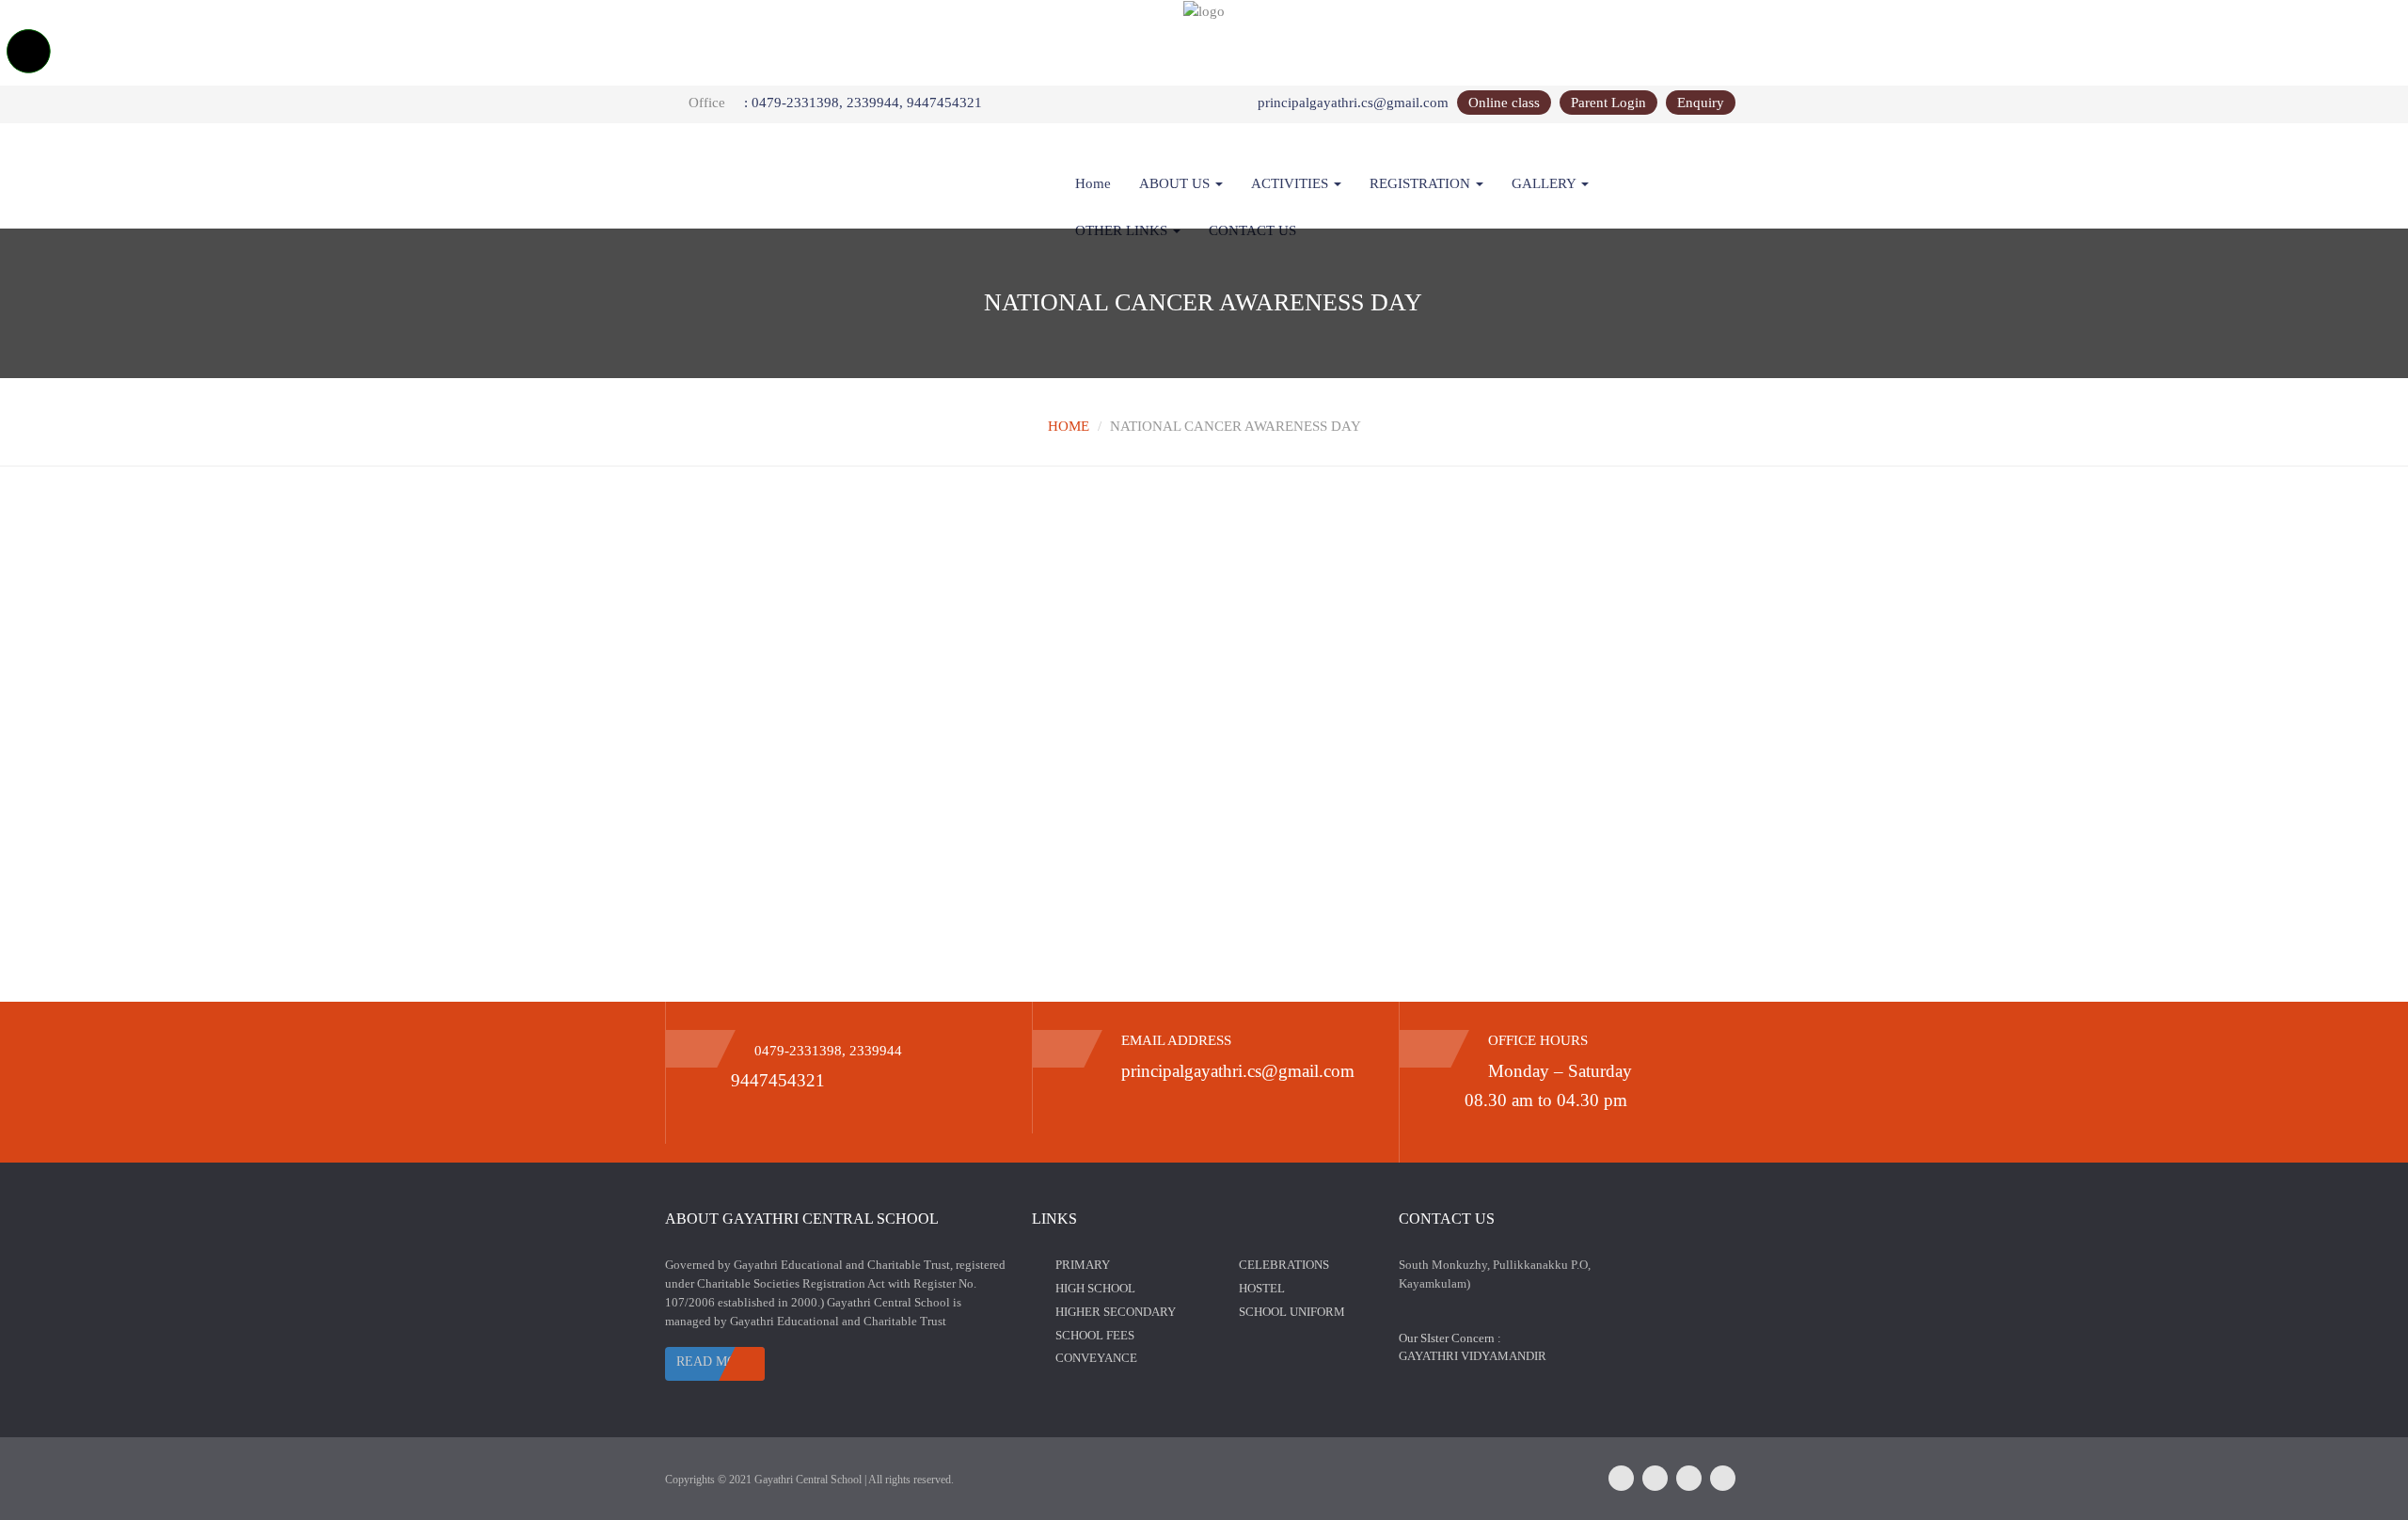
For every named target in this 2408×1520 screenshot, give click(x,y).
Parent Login (1608, 103)
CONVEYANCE (1096, 1358)
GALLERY (1545, 183)
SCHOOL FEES (1095, 1335)
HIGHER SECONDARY (1116, 1312)
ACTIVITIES (1291, 183)
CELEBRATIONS (1284, 1265)
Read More (715, 1362)
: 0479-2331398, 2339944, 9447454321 (863, 103)
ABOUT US (1176, 183)
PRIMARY (1083, 1265)
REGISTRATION (1422, 183)
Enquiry (1701, 103)
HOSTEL (1262, 1288)
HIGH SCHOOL (1095, 1288)
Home (1093, 183)
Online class (1504, 103)
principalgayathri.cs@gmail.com (1353, 103)
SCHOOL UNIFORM (1292, 1312)
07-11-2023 (722, 572)
